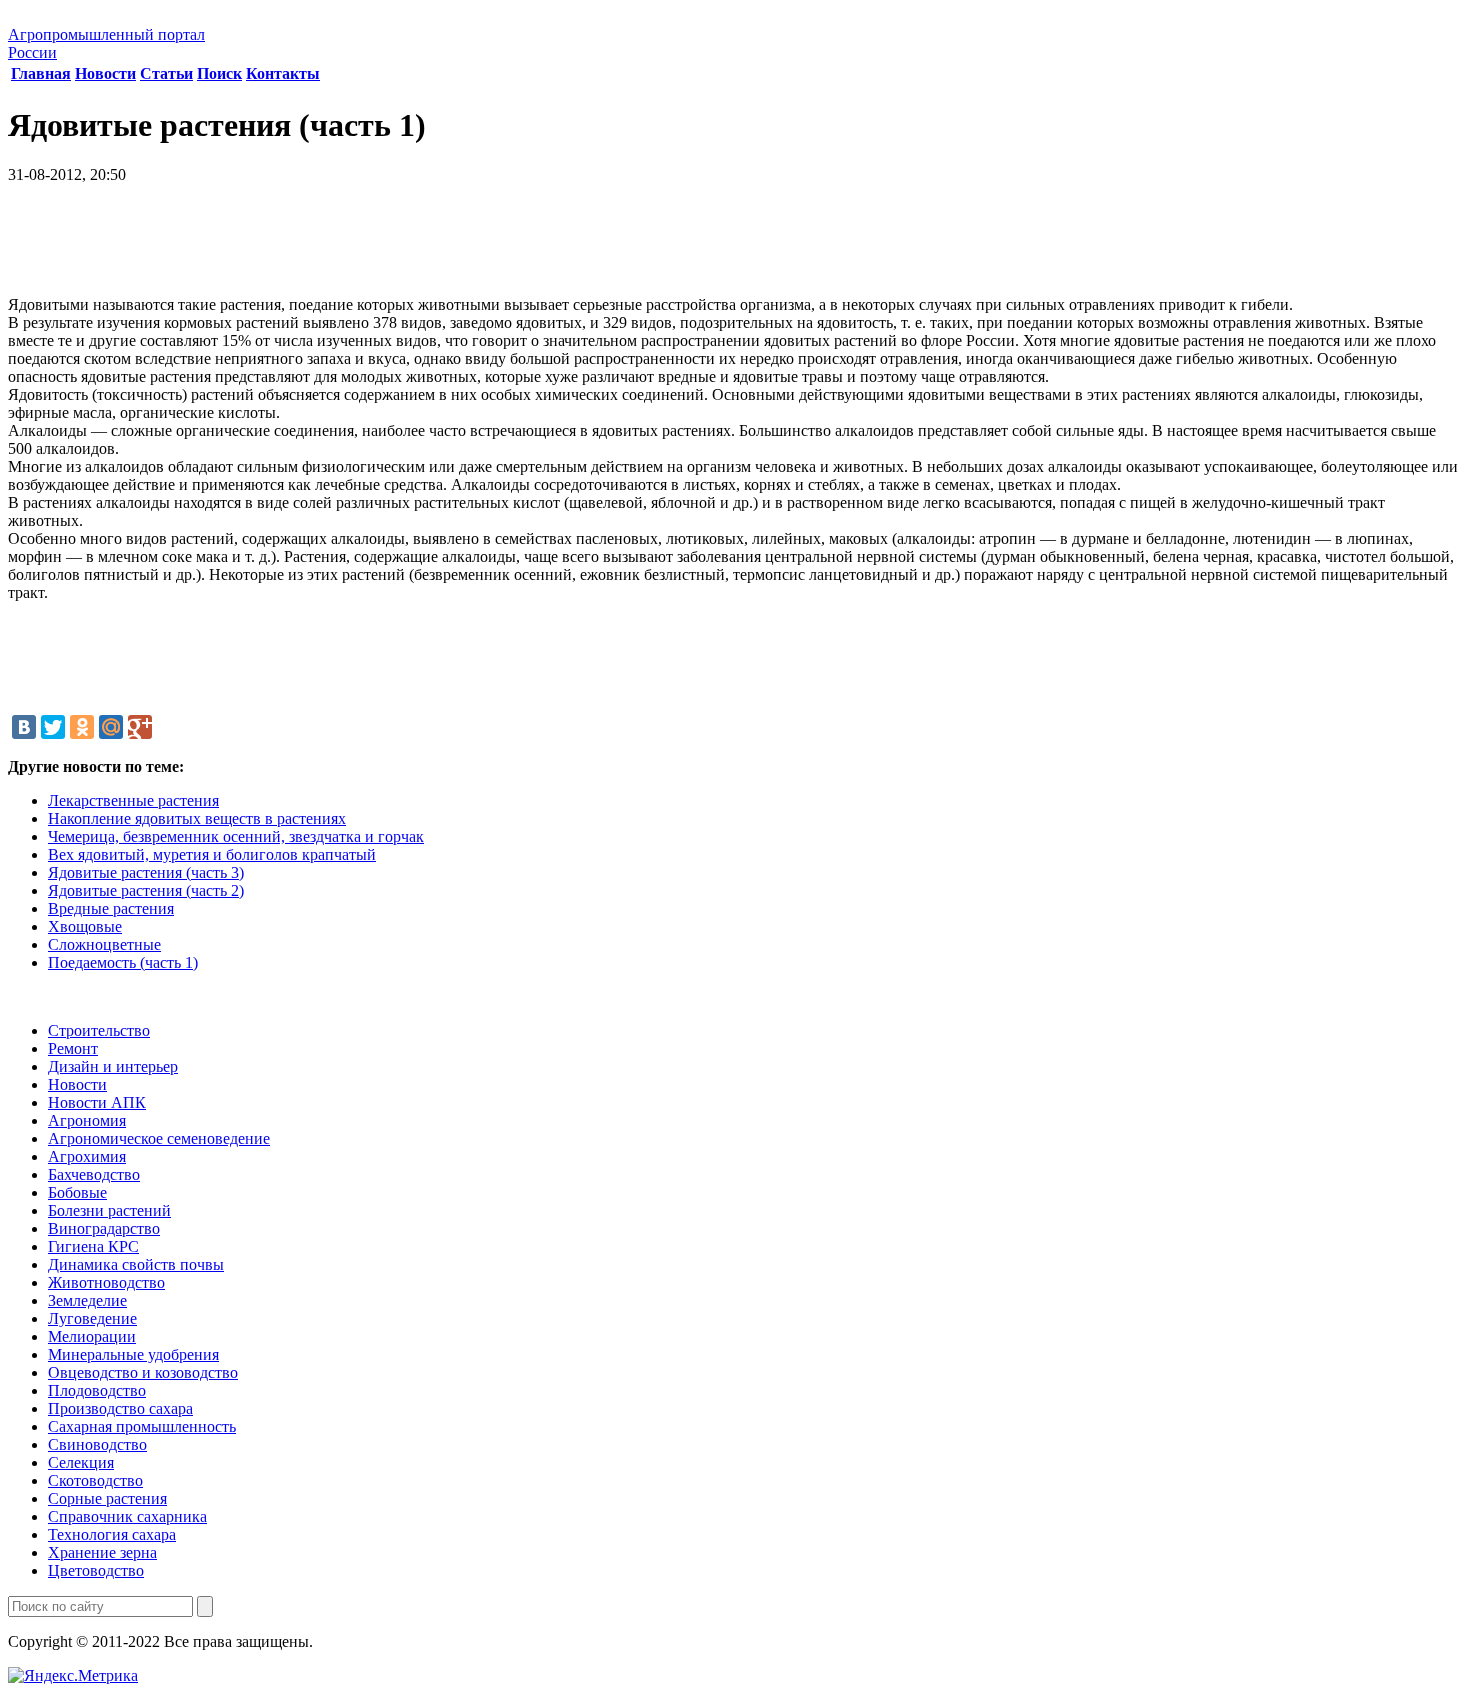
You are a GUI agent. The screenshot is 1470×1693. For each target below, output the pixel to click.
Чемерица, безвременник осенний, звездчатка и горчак (236, 836)
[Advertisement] (735, 247)
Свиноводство (97, 1444)
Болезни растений (109, 1210)
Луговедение (92, 1318)
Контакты (283, 73)
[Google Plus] (140, 727)
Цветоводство (96, 1570)
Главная (41, 73)
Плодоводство (97, 1390)
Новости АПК (97, 1102)
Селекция (81, 1462)
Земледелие (87, 1300)
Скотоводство (95, 1480)
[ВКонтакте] (24, 727)
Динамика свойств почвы (136, 1264)
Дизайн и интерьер (113, 1066)
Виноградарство (104, 1228)
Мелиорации (92, 1336)
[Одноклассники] (82, 727)
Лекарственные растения (133, 800)
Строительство (99, 1030)
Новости (105, 73)
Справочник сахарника (127, 1516)
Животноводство (106, 1282)
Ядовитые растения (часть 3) (146, 872)
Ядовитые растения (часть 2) (146, 890)
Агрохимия (87, 1156)
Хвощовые (85, 926)
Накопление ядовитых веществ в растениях (197, 818)
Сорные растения (107, 1498)
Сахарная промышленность (142, 1426)
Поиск (219, 73)
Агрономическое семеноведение (159, 1138)
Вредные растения (111, 908)
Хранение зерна (102, 1552)
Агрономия (87, 1120)
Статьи (166, 73)
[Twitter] (53, 727)
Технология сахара (112, 1534)
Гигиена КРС (93, 1246)
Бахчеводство (94, 1174)
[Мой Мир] (111, 727)
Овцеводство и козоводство (143, 1372)
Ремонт (73, 1048)
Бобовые (77, 1192)
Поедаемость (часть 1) (123, 962)
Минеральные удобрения (133, 1354)
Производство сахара (120, 1408)
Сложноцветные (104, 944)
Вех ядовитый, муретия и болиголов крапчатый (212, 854)
